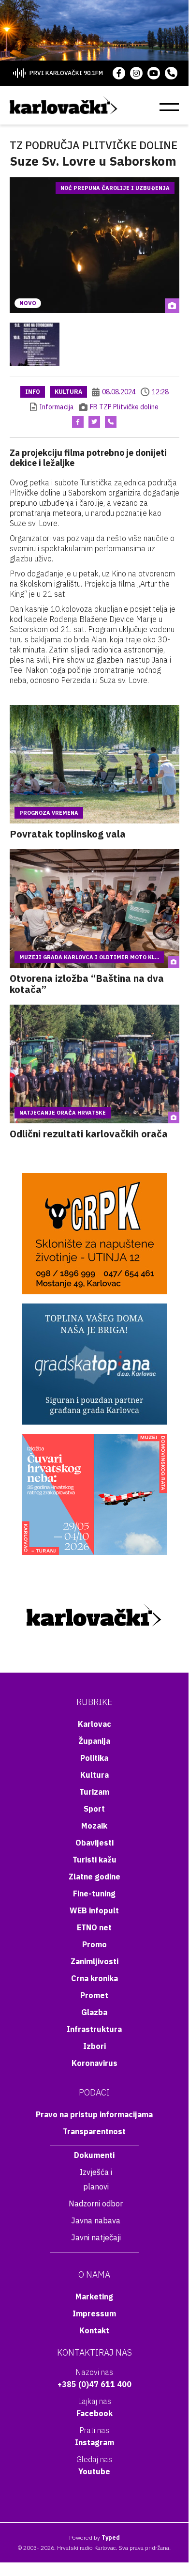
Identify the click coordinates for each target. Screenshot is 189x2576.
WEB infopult (94, 1910)
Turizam (94, 1792)
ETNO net (94, 1927)
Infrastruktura (94, 2029)
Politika (94, 1758)
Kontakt (94, 2330)
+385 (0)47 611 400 (94, 2384)
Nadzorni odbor (96, 2204)
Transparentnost (94, 2131)
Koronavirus (94, 2063)
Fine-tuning (94, 1893)
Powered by (94, 2537)
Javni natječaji (96, 2237)
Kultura (68, 392)
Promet (94, 1995)
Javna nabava (96, 2220)
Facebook (94, 2413)
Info (33, 392)
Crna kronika (94, 1978)
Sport (94, 1809)
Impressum (94, 2313)
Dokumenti (94, 2155)
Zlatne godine (94, 1877)
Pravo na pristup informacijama (94, 2114)
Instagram (94, 2442)
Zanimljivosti (94, 1961)
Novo (28, 303)
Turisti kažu (94, 1860)
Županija (94, 1741)
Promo (94, 1944)
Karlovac (94, 1724)
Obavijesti (94, 1843)
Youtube (94, 2471)
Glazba (94, 2012)
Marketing (94, 2297)
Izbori (94, 2046)
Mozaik (94, 1826)
